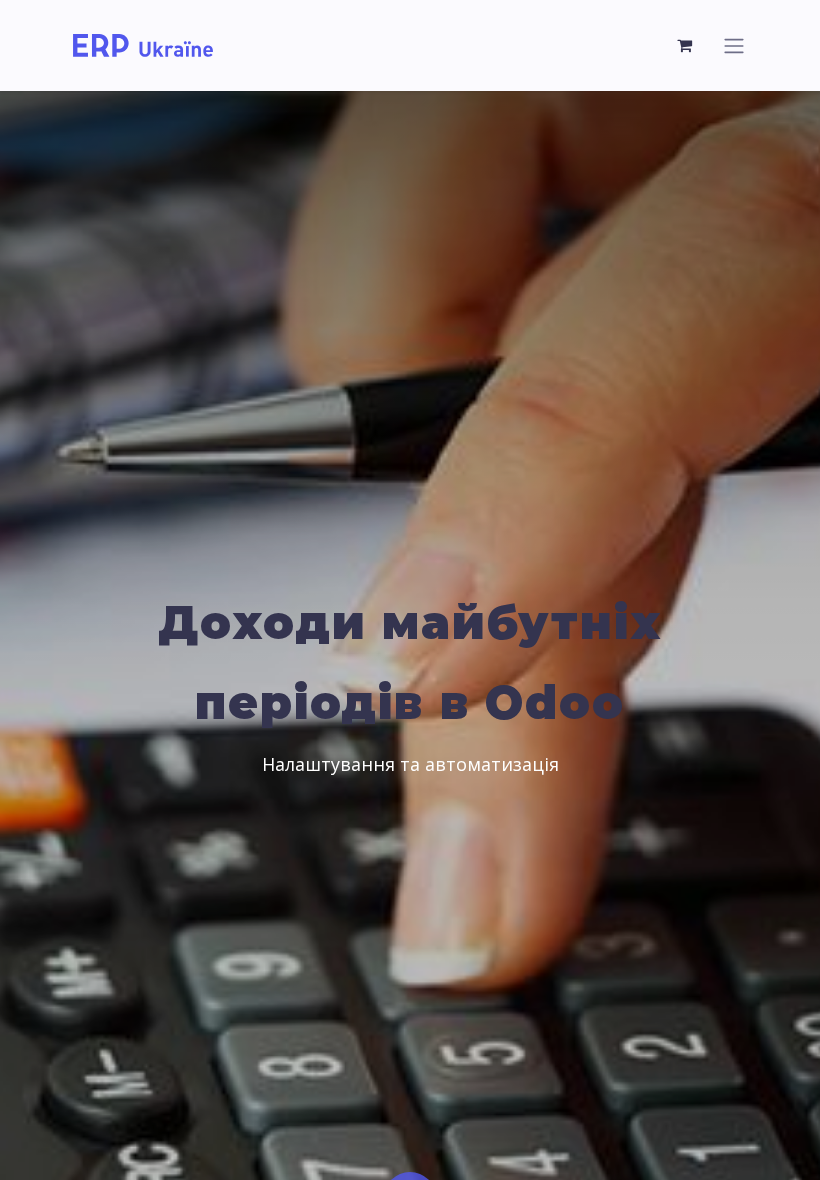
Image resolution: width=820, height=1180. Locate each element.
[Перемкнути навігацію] (734, 45)
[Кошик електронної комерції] (685, 45)
